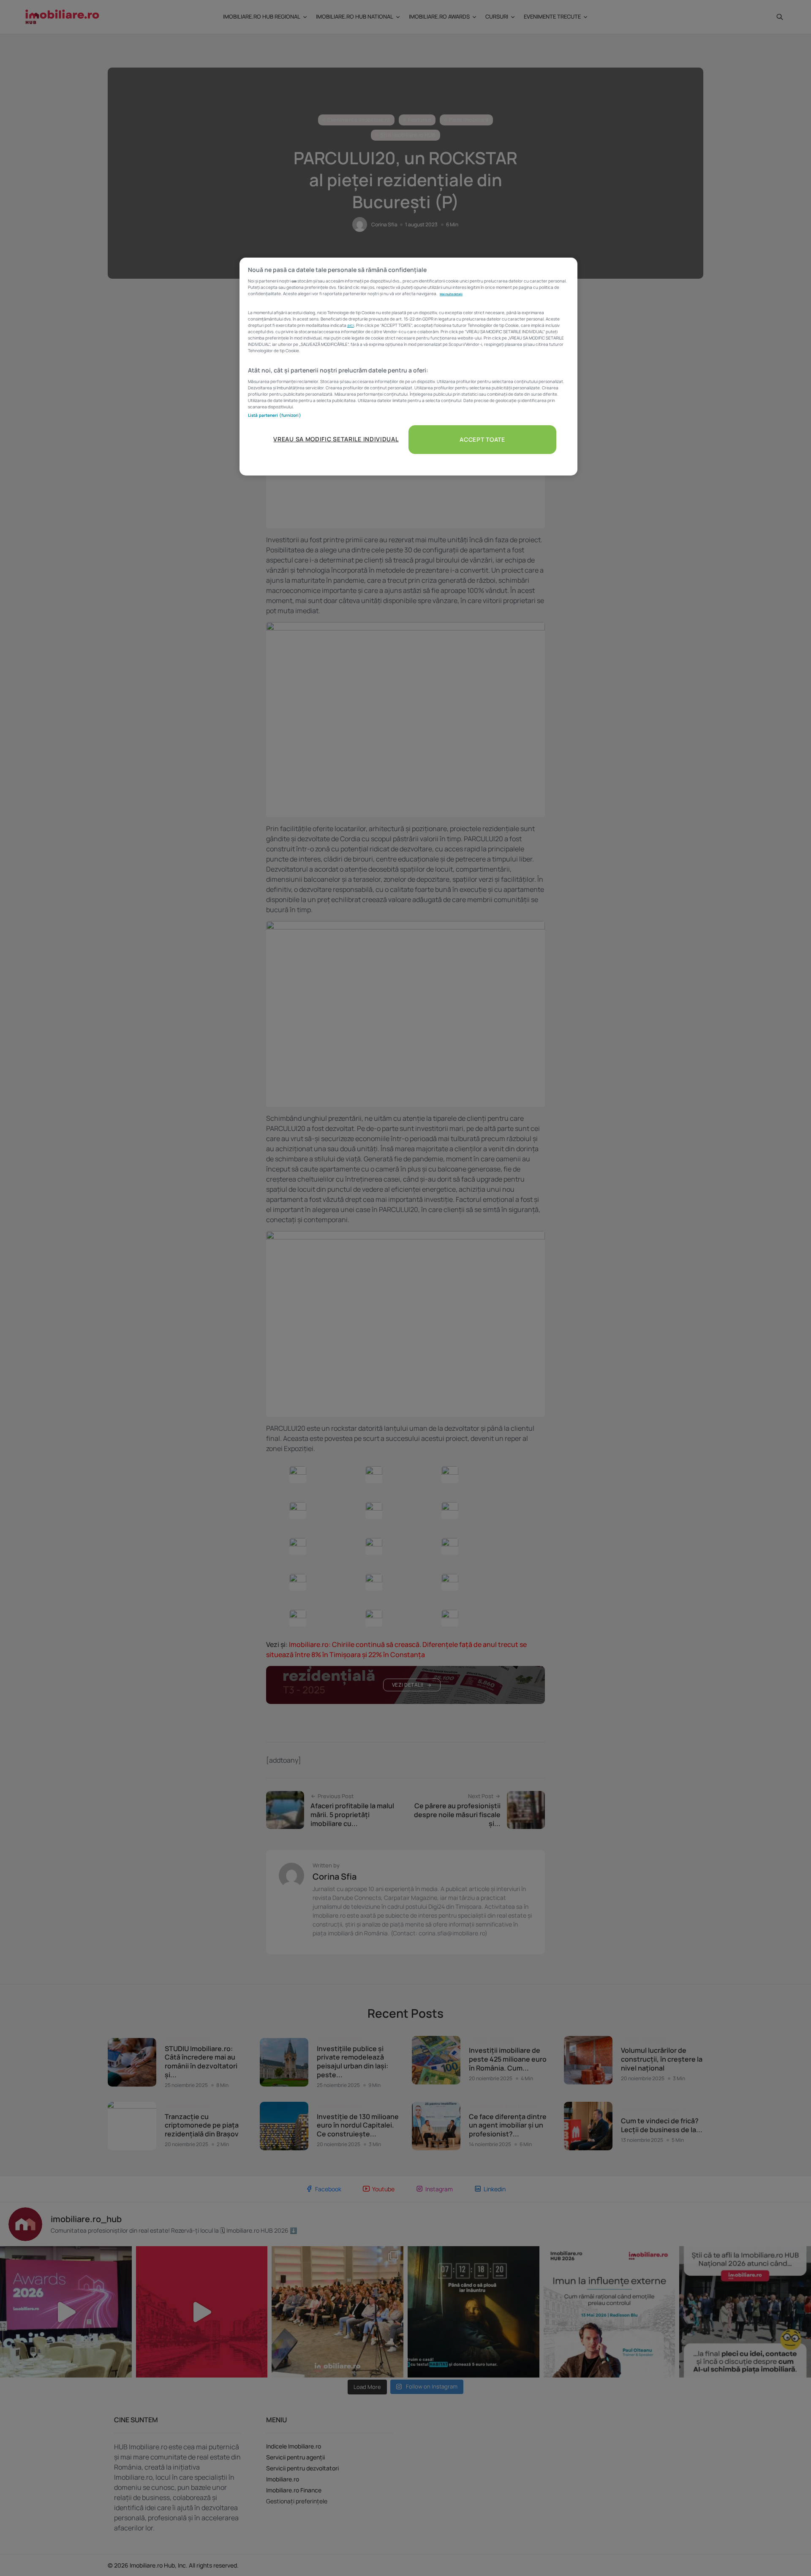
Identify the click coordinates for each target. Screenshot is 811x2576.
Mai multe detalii (451, 294)
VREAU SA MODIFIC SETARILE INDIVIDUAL (336, 439)
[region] (408, 367)
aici (351, 325)
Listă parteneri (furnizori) (275, 415)
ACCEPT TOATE (482, 439)
